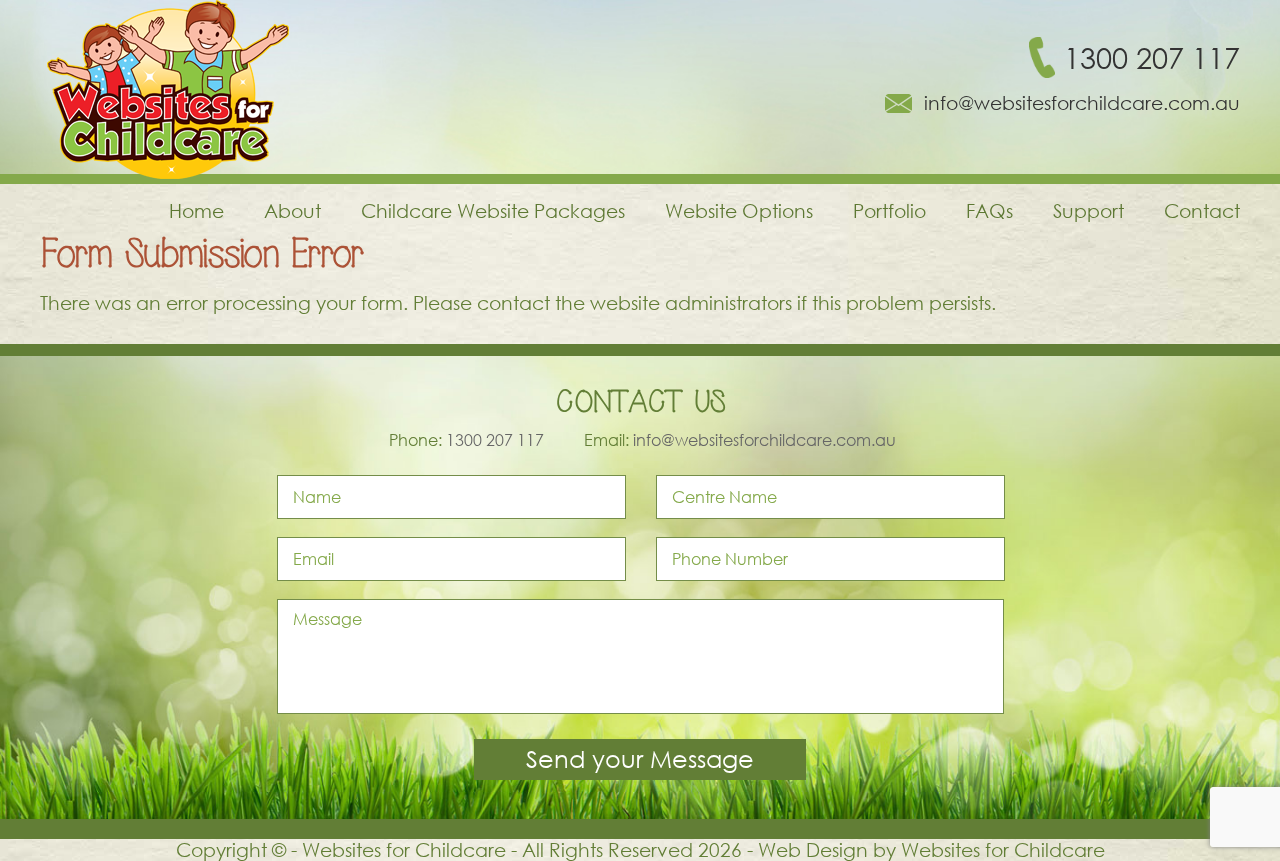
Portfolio (889, 210)
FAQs (989, 210)
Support (1088, 210)
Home (196, 210)
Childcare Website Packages (493, 210)
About (292, 210)
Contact (1202, 210)
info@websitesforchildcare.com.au (1082, 103)
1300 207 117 (1152, 57)
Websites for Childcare (1003, 849)
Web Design (813, 849)
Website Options (739, 210)
